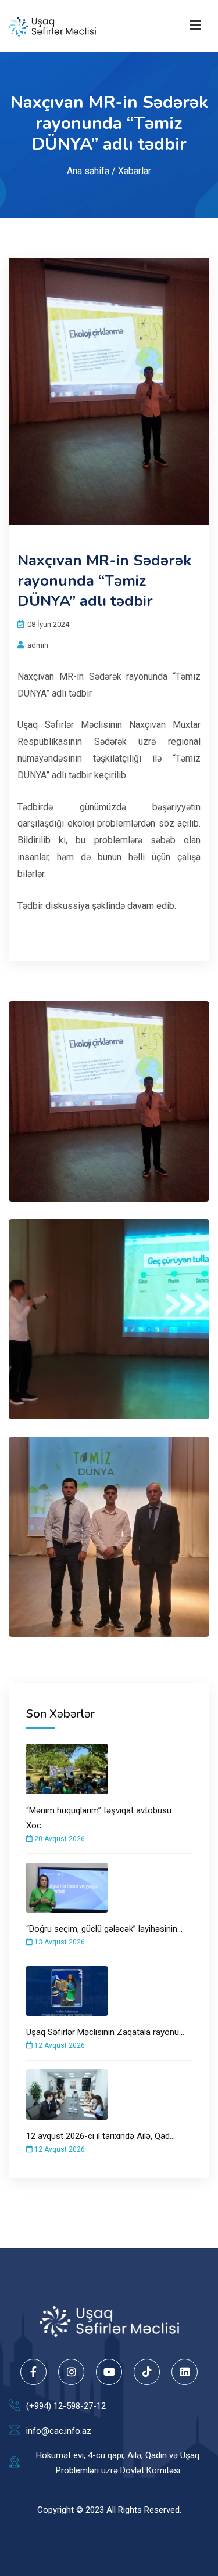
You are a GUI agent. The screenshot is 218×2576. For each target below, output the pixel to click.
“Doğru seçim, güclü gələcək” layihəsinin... (104, 1929)
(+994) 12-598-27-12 (66, 2406)
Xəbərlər (135, 170)
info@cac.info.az (59, 2431)
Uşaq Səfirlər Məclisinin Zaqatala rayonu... (105, 2032)
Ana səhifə (88, 170)
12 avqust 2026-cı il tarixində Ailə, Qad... (101, 2136)
